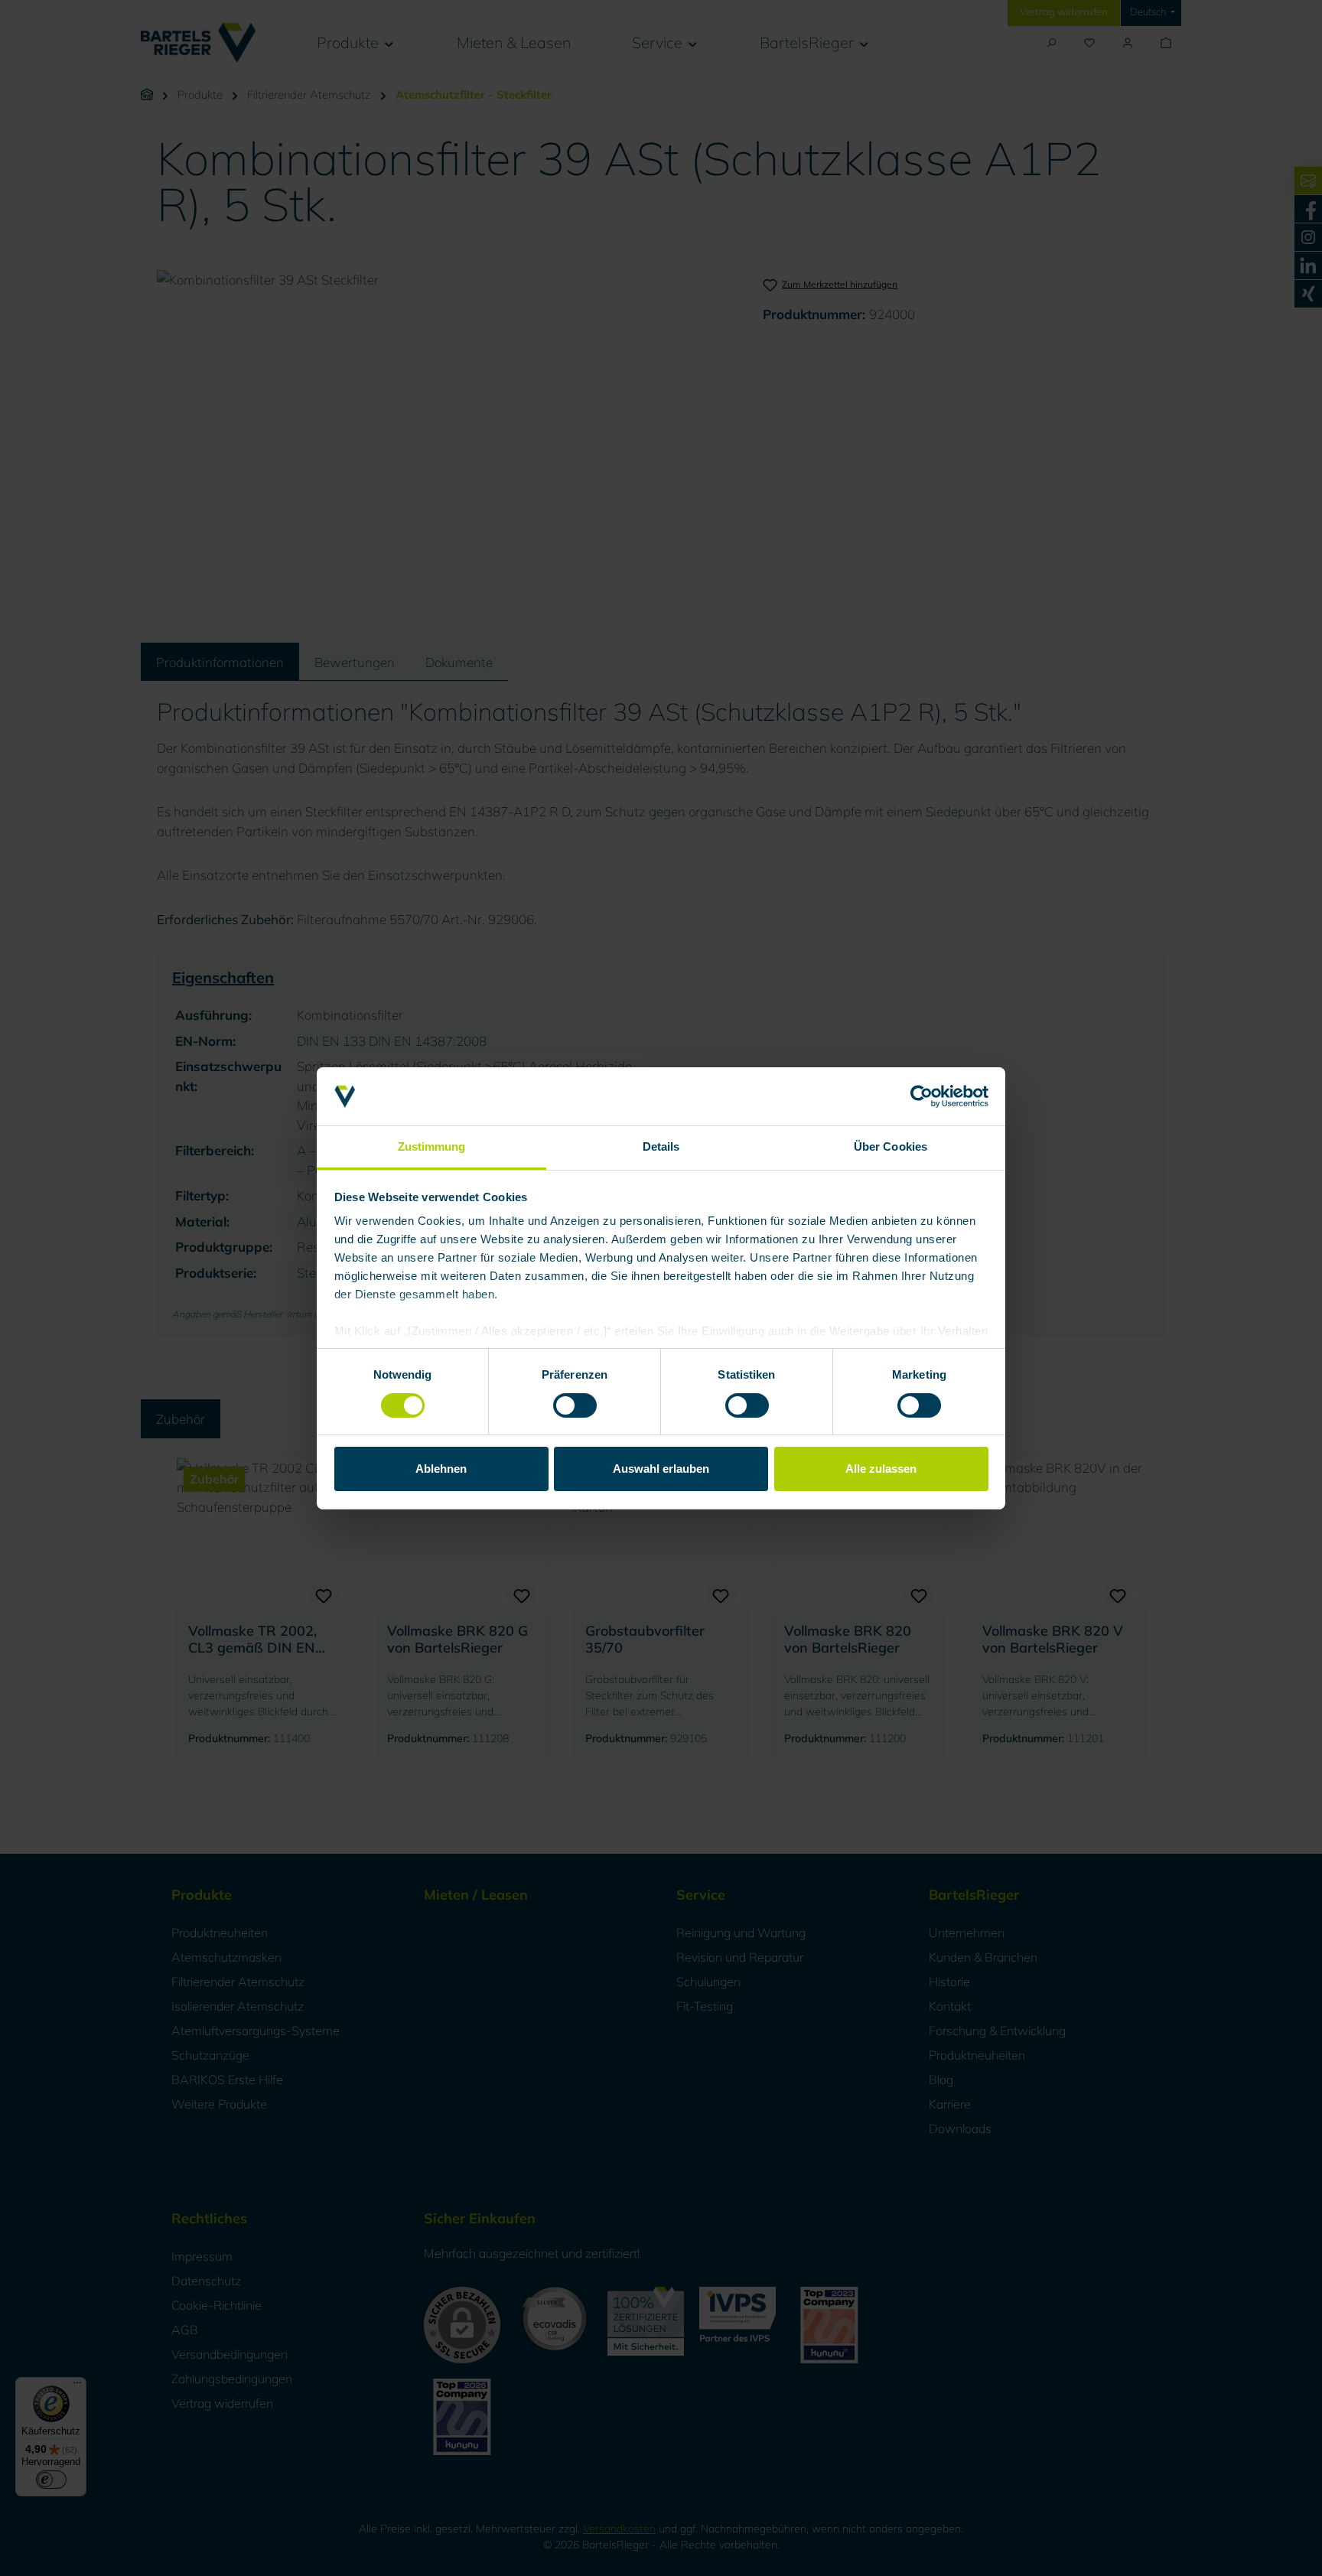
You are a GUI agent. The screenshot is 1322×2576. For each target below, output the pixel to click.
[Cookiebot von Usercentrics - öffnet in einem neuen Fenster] (921, 1096)
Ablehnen (441, 1469)
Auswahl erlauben (661, 1469)
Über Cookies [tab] (891, 1146)
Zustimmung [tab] (432, 1146)
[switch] (575, 1405)
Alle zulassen (881, 1469)
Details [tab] (661, 1146)
